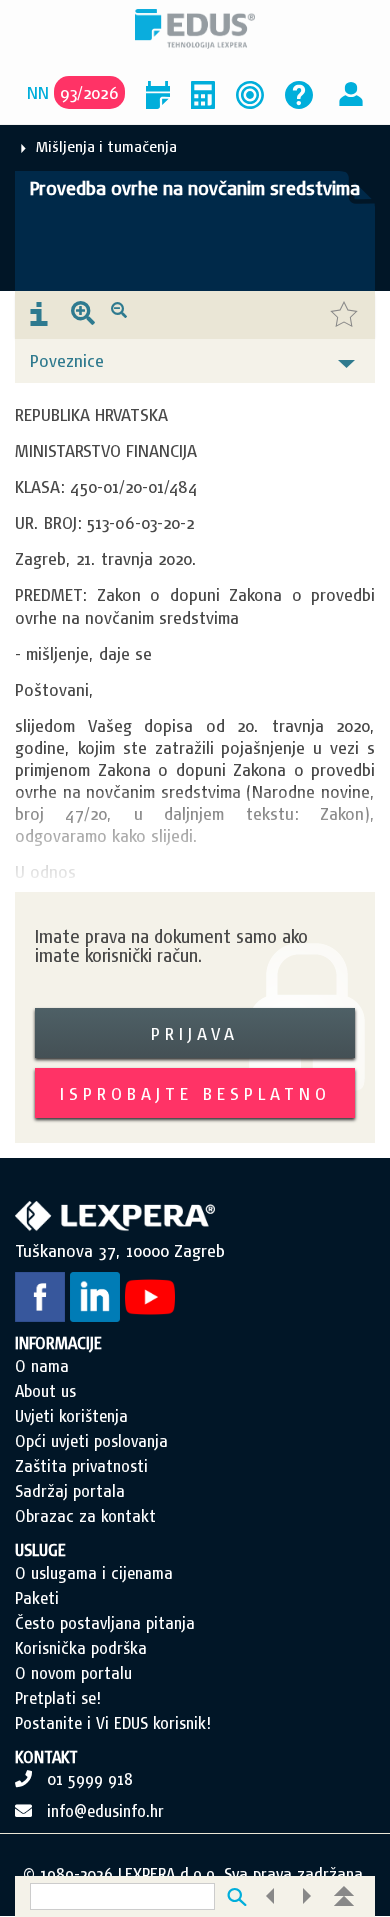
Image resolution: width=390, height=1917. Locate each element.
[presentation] (39, 315)
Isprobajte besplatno (195, 1093)
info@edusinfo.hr (105, 1811)
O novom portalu (73, 1673)
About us (45, 1391)
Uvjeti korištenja (71, 1416)
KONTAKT (46, 1757)
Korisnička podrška (81, 1648)
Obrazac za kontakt (85, 1516)
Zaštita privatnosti (81, 1466)
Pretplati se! (58, 1698)
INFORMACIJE (58, 1343)
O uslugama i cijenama (94, 1573)
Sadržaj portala (70, 1491)
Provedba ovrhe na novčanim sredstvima (195, 188)
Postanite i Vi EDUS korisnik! (113, 1723)
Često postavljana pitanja (105, 1623)
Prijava (195, 1033)
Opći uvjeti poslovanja (91, 1441)
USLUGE (40, 1550)
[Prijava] (351, 92)
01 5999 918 (90, 1779)
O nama (42, 1366)
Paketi (37, 1598)
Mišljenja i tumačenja (106, 146)
